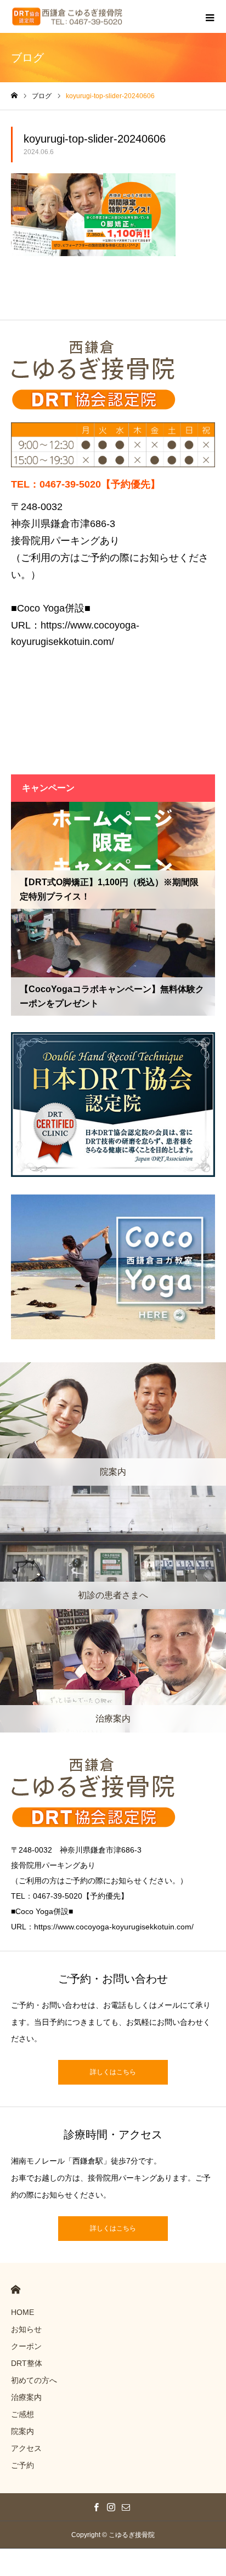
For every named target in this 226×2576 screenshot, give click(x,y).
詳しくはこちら (113, 2072)
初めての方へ (34, 2380)
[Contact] (126, 2507)
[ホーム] (14, 96)
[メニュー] (210, 16)
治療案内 (26, 2397)
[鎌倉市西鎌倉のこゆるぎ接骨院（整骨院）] (67, 17)
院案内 (22, 2431)
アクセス (26, 2448)
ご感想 (22, 2414)
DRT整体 (27, 2363)
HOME (16, 2289)
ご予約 (22, 2465)
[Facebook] (97, 2507)
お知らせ (26, 2329)
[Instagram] (111, 2507)
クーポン (26, 2346)
